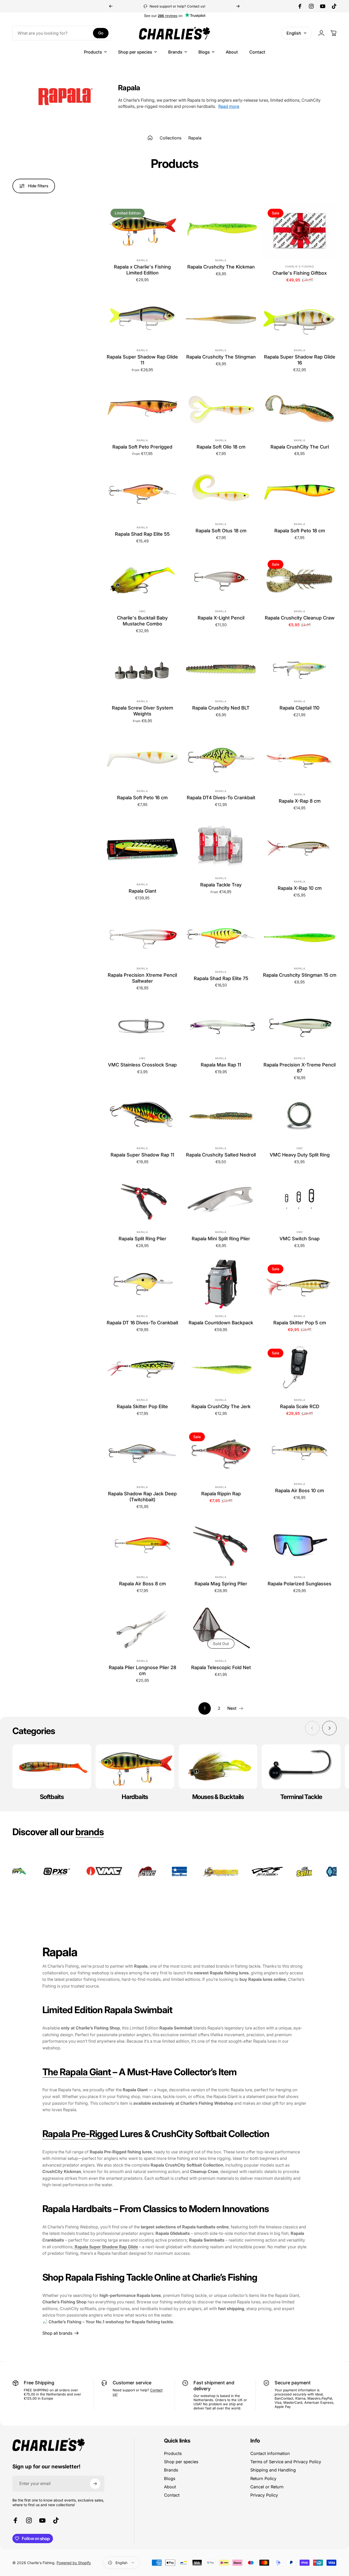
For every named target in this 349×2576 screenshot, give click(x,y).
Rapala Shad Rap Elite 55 (142, 534)
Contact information (270, 2453)
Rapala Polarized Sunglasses (300, 1584)
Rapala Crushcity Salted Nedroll (221, 1155)
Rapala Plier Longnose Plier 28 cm (142, 1671)
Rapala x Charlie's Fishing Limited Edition (142, 270)
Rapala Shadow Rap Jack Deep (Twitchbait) (142, 1497)
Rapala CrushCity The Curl (300, 447)
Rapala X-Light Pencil (221, 618)
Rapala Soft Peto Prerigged (142, 447)
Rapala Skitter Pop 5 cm (300, 1323)
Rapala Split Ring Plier (142, 1239)
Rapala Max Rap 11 (221, 1065)
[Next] (238, 6)
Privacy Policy (264, 2495)
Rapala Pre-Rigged (80, 2133)
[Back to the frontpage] (150, 138)
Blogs (170, 2478)
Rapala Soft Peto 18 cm (300, 531)
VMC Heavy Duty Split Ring (300, 1155)
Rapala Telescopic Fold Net (221, 1668)
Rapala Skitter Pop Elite (142, 1407)
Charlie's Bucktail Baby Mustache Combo (142, 621)
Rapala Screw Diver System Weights (142, 711)
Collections (170, 138)
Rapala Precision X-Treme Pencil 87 (300, 1068)
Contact (172, 2495)
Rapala (142, 260)
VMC (142, 611)
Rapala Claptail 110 (300, 708)
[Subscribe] (95, 2484)
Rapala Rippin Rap (221, 1494)
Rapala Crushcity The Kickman (221, 267)
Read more (229, 106)
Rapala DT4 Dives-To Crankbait (221, 798)
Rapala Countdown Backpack (221, 1323)
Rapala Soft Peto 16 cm (142, 798)
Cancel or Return (267, 2487)
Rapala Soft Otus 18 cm (221, 531)
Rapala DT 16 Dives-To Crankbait (142, 1323)
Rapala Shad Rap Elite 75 (221, 978)
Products (173, 2453)
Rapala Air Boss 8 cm (142, 1584)
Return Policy (263, 2478)
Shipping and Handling (273, 2470)
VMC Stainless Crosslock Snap (142, 1065)
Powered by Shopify (74, 2563)
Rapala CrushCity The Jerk (221, 1407)
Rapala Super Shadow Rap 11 (142, 1155)
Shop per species (181, 2462)
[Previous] (111, 6)
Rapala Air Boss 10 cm (300, 1490)
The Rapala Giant (78, 2072)
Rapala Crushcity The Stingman (221, 357)
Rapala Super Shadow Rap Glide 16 (300, 360)
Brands (171, 2470)
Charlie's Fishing (300, 266)
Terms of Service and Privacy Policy (286, 2462)
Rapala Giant (142, 891)
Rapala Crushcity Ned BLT (221, 708)
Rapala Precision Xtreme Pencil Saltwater (142, 978)
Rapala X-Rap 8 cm (300, 801)
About (170, 2487)
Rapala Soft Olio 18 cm (221, 447)
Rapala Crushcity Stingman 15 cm (300, 975)
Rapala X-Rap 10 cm (300, 888)
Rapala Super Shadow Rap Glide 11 (142, 360)
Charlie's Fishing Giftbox (300, 273)
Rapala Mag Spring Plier (221, 1584)
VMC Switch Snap (300, 1239)
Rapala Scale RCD (300, 1407)
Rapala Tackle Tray (221, 885)
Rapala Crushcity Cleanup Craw (300, 618)
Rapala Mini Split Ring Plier (221, 1239)
